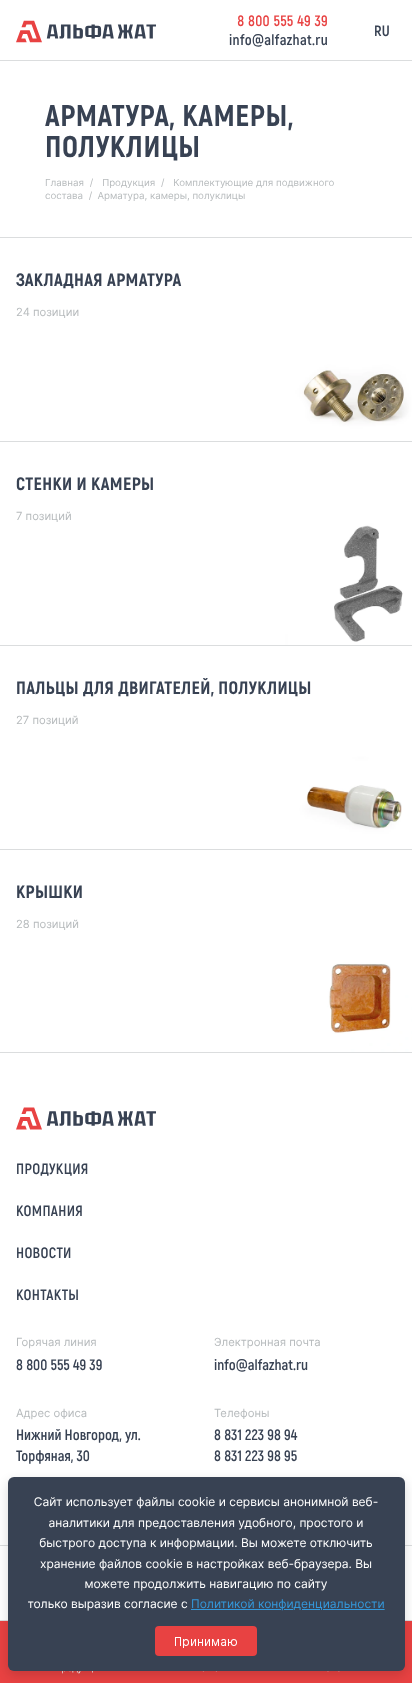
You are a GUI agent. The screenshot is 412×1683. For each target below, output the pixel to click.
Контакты (47, 1294)
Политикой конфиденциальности (288, 1603)
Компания (49, 1210)
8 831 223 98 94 (255, 1434)
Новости (44, 1252)
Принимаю (206, 1641)
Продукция (52, 1168)
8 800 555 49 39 (282, 20)
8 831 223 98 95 (255, 1455)
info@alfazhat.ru (278, 39)
